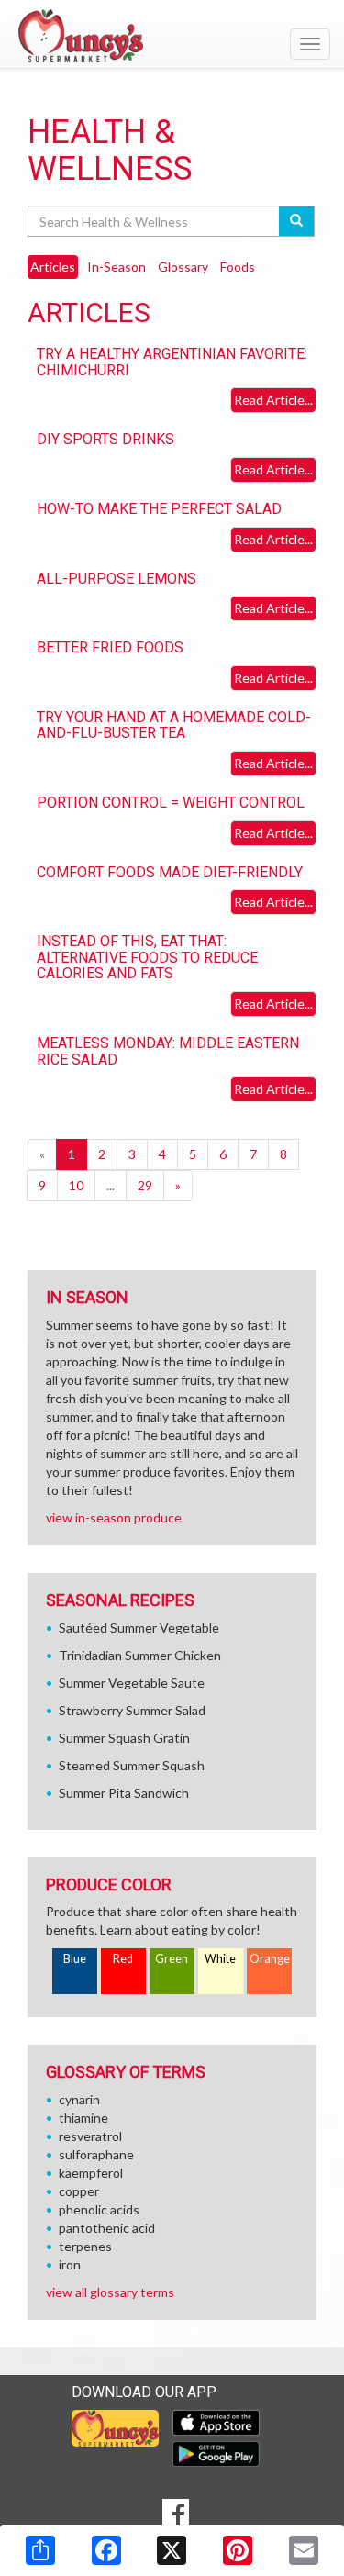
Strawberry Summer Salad (132, 1710)
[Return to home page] (172, 36)
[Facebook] (106, 2550)
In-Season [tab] (117, 267)
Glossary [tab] (183, 267)
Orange (270, 1959)
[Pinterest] (238, 2550)
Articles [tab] (53, 267)
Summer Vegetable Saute (132, 1683)
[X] (172, 2550)
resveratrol (90, 2136)
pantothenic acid (107, 2228)
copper (79, 2191)
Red (123, 1959)
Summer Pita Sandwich (124, 1793)
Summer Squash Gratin (124, 1738)
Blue (75, 1959)
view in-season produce (114, 1517)
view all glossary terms (110, 2292)
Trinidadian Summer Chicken (140, 1655)
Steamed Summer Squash (132, 1765)
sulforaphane (96, 2154)
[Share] (40, 2550)
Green (172, 1959)
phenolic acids (99, 2209)
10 (76, 1185)
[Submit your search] (297, 221)
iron (70, 2264)
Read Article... (273, 400)
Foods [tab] (238, 267)
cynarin (79, 2099)
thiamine (83, 2118)
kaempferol (91, 2173)
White (220, 1959)
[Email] (304, 2550)
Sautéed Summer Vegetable (139, 1628)
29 (145, 1185)
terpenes (85, 2246)
